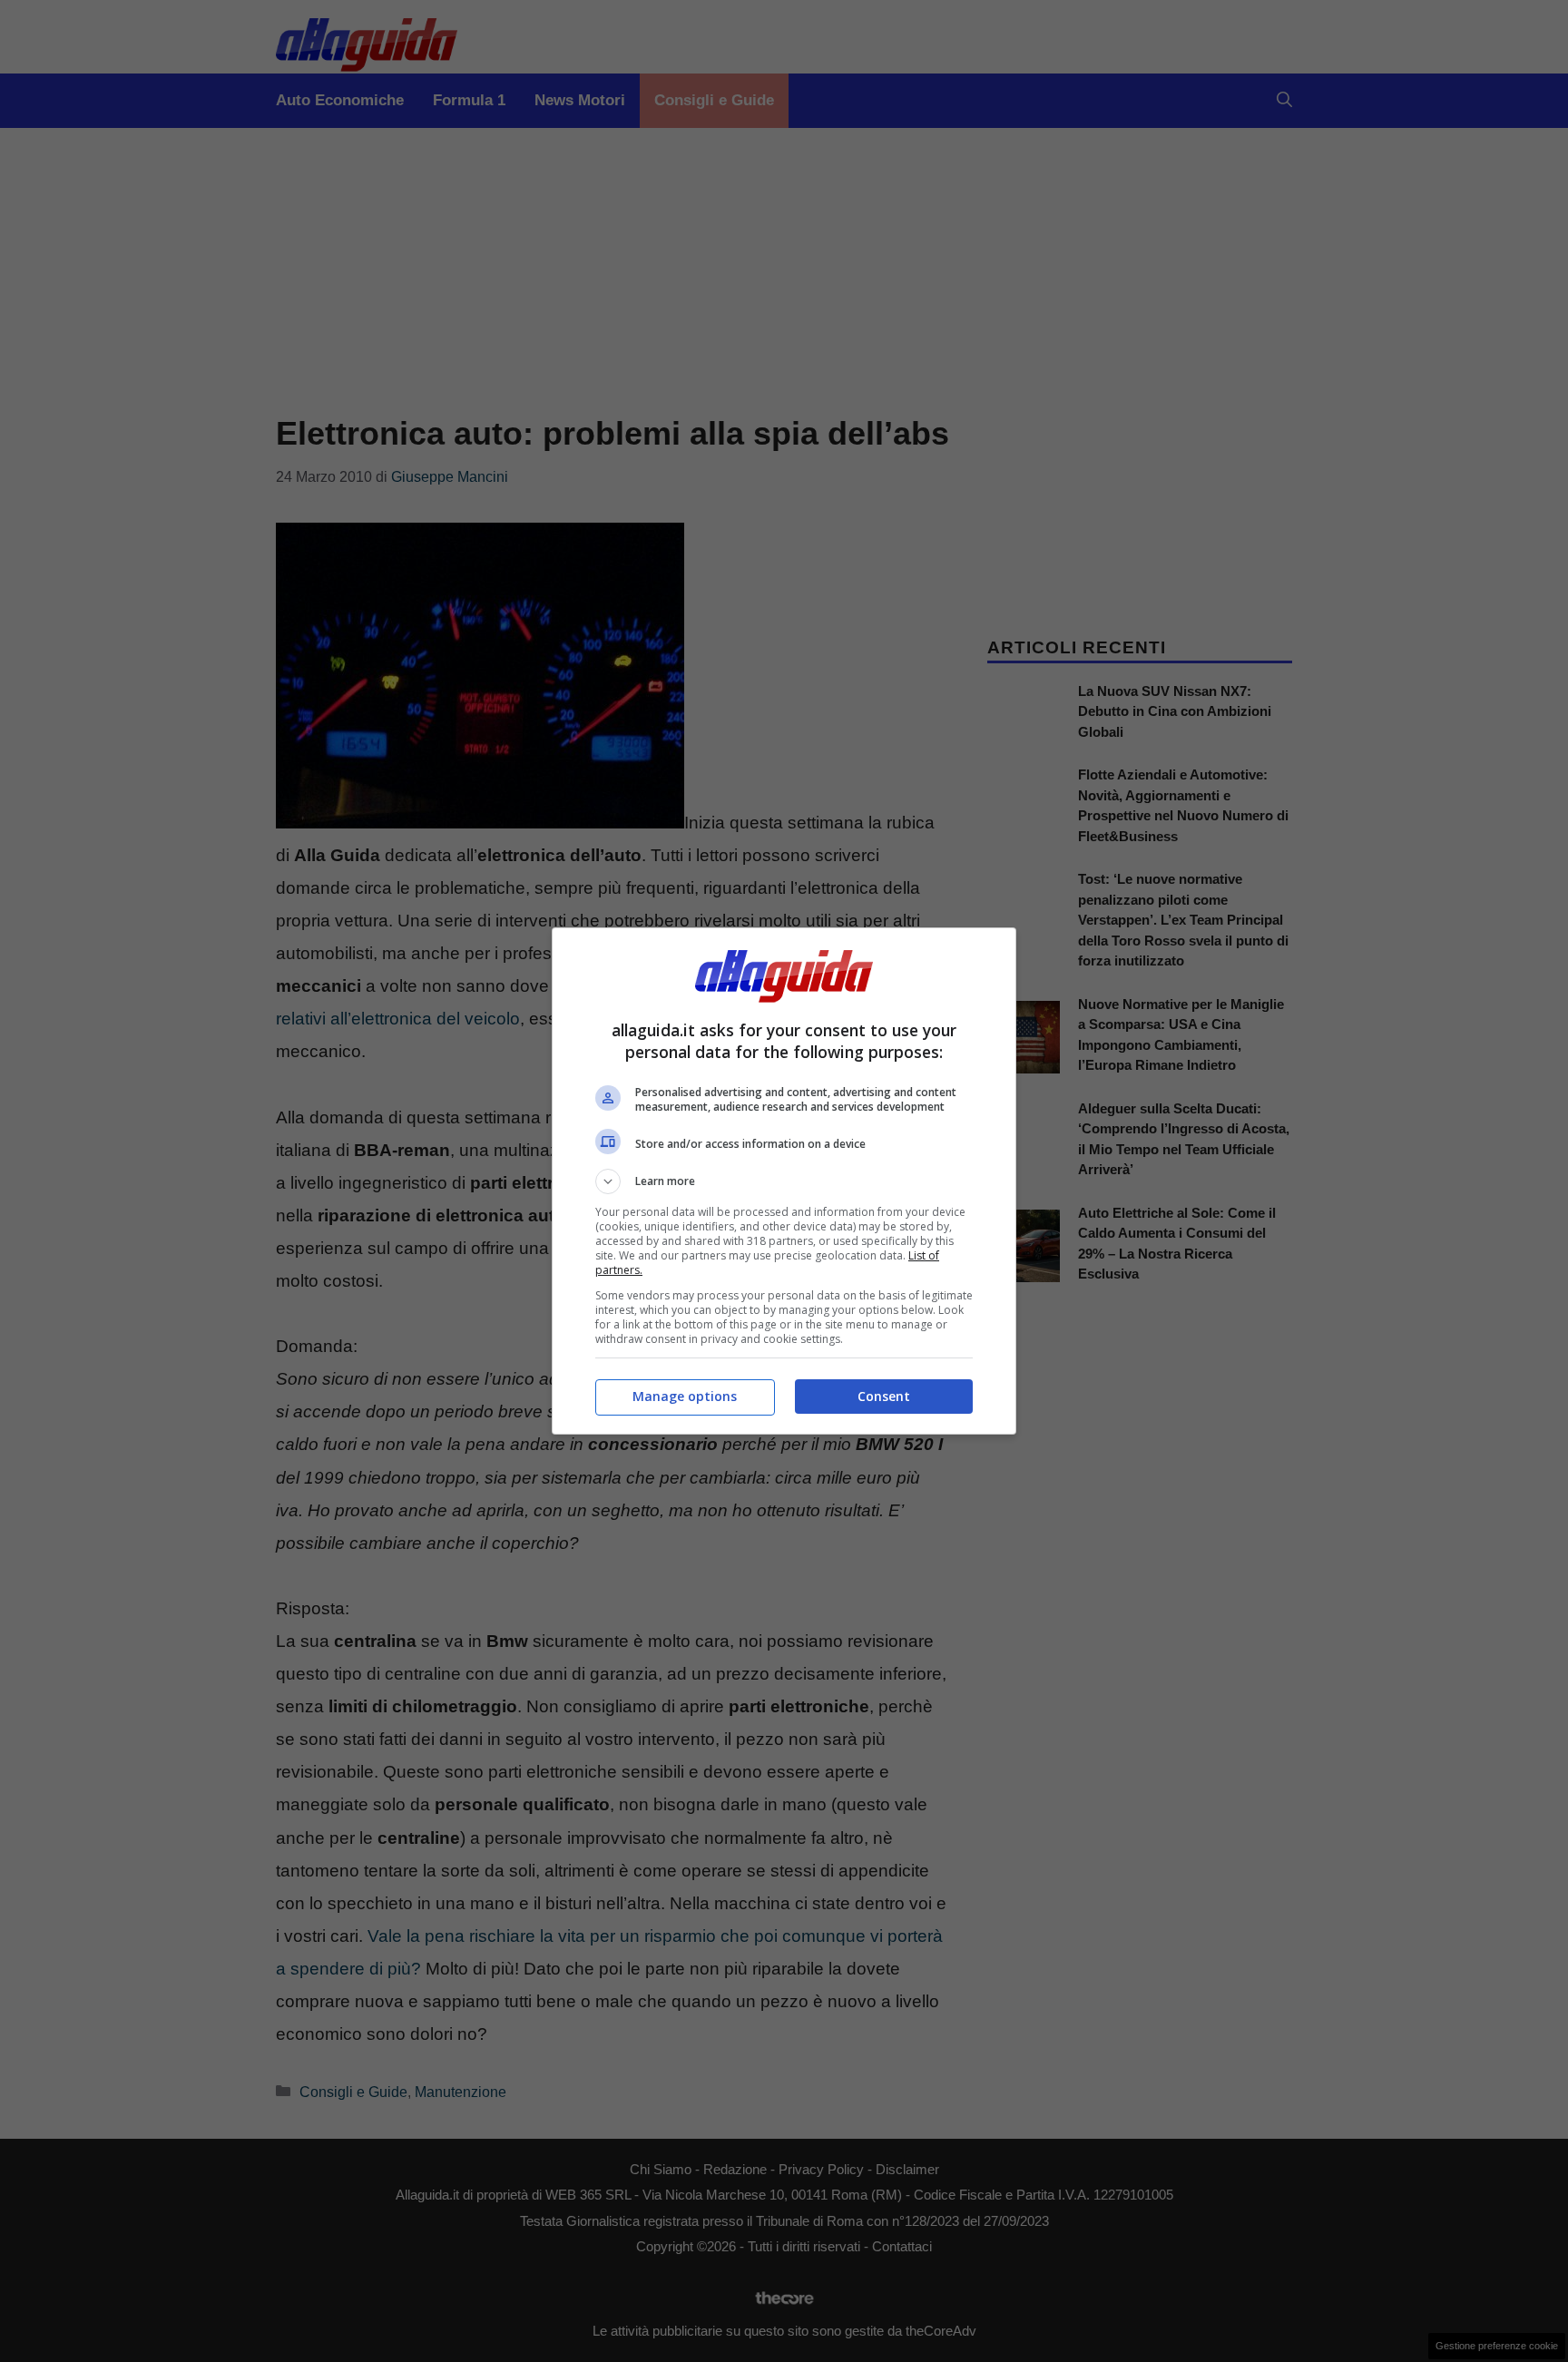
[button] (784, 1181)
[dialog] (784, 1181)
